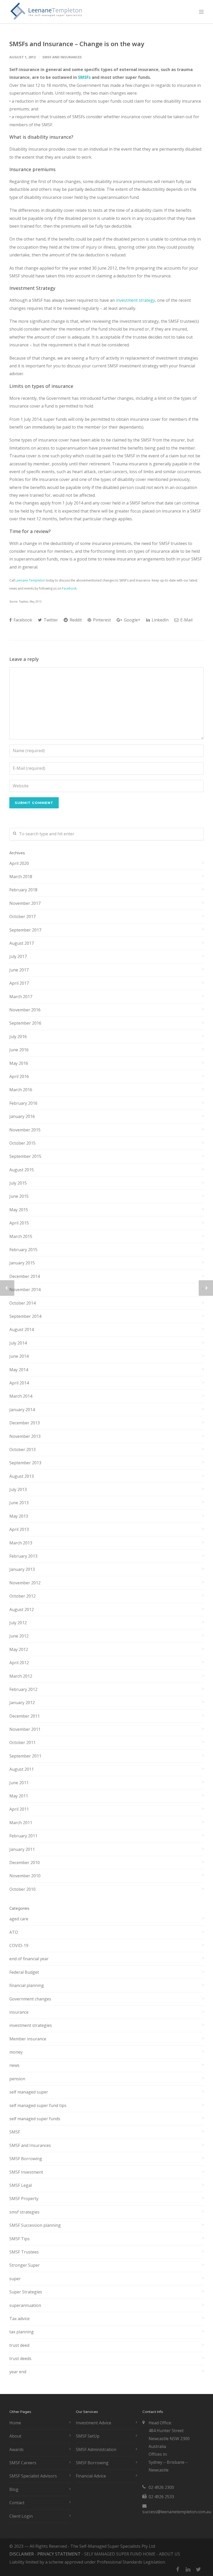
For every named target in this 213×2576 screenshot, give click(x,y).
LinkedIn (160, 620)
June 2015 (19, 1196)
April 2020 (19, 863)
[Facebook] (178, 2569)
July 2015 (18, 1183)
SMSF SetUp (88, 2436)
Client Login (21, 2516)
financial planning (27, 1985)
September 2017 (25, 930)
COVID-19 (19, 1945)
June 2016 (19, 1050)
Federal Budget (24, 1972)
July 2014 (18, 1343)
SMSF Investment (26, 2172)
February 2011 (23, 1836)
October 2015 (22, 1143)
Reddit (75, 620)
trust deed (19, 2345)
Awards (16, 2449)
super (15, 2279)
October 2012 (22, 1596)
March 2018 (21, 877)
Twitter (50, 620)
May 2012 (19, 1649)
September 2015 (25, 1156)
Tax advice (19, 2319)
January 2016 (22, 1116)
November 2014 (25, 1290)
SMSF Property (24, 2199)
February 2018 (23, 890)
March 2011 (21, 1823)
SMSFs (84, 77)
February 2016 (23, 1103)
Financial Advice (91, 2476)
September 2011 (25, 1756)
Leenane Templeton (30, 580)
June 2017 (19, 970)
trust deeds (20, 2358)
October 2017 (22, 916)
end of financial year (29, 1959)
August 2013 (22, 1476)
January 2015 (22, 1263)
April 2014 (19, 1383)
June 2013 (19, 1503)
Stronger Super (25, 2265)
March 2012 (21, 1676)
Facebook (69, 588)
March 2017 (21, 997)
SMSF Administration (96, 2449)
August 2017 (22, 943)
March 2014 (21, 1396)
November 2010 (25, 1876)
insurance (19, 2012)
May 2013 (19, 1516)
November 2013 (25, 1436)
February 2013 (23, 1556)
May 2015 (19, 1210)
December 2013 (25, 1423)
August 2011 (22, 1769)
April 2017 (19, 983)
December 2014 (25, 1276)
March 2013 (21, 1543)
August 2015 (22, 1170)
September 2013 (25, 1463)
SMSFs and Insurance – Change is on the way (77, 44)
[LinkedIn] (188, 2569)
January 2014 (22, 1410)
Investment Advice (94, 2423)
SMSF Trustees (24, 2252)
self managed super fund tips (38, 2105)
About (15, 2436)
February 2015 (23, 1250)
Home (15, 2423)
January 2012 (22, 1703)
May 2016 (19, 1063)
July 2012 (18, 1623)
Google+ (132, 620)
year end (18, 2372)
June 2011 (19, 1783)
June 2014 (19, 1356)
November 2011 (25, 1729)
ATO (14, 1932)
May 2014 (19, 1370)
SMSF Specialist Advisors (33, 2476)
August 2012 (22, 1609)
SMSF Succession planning (35, 2225)
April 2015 (19, 1223)
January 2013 (22, 1569)
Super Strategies (26, 2292)
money (16, 2052)
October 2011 (22, 1742)
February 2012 (23, 1689)
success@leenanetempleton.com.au (177, 2512)
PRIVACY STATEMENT (59, 2554)
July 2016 (18, 1037)
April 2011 (19, 1809)
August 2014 (22, 1329)
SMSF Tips (19, 2239)
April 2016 (19, 1076)
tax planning (22, 2332)
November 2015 (25, 1130)
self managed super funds (35, 2119)
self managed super (29, 2092)
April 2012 (19, 1663)
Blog (14, 2489)
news (14, 2065)
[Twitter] (198, 2569)
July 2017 (18, 956)
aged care (19, 1919)
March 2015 (21, 1236)
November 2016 (25, 1010)
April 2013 (19, 1529)
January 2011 (22, 1849)
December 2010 (25, 1863)
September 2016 (25, 1023)
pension (17, 2079)
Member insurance (28, 2039)
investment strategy (135, 300)
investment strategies (31, 2025)
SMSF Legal (21, 2185)
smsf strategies (24, 2212)
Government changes (30, 1999)
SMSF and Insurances (62, 57)
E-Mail (186, 620)
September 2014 (25, 1316)
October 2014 (22, 1303)
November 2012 (25, 1583)
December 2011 (25, 1716)
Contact (17, 2503)
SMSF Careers (23, 2463)
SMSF (15, 2132)
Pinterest (101, 620)
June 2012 (19, 1636)
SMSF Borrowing (26, 2159)
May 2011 (19, 1796)
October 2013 (22, 1450)
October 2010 (22, 1889)
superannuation (25, 2305)
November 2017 (25, 903)
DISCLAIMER (22, 2554)
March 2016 (21, 1090)
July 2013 (18, 1489)
